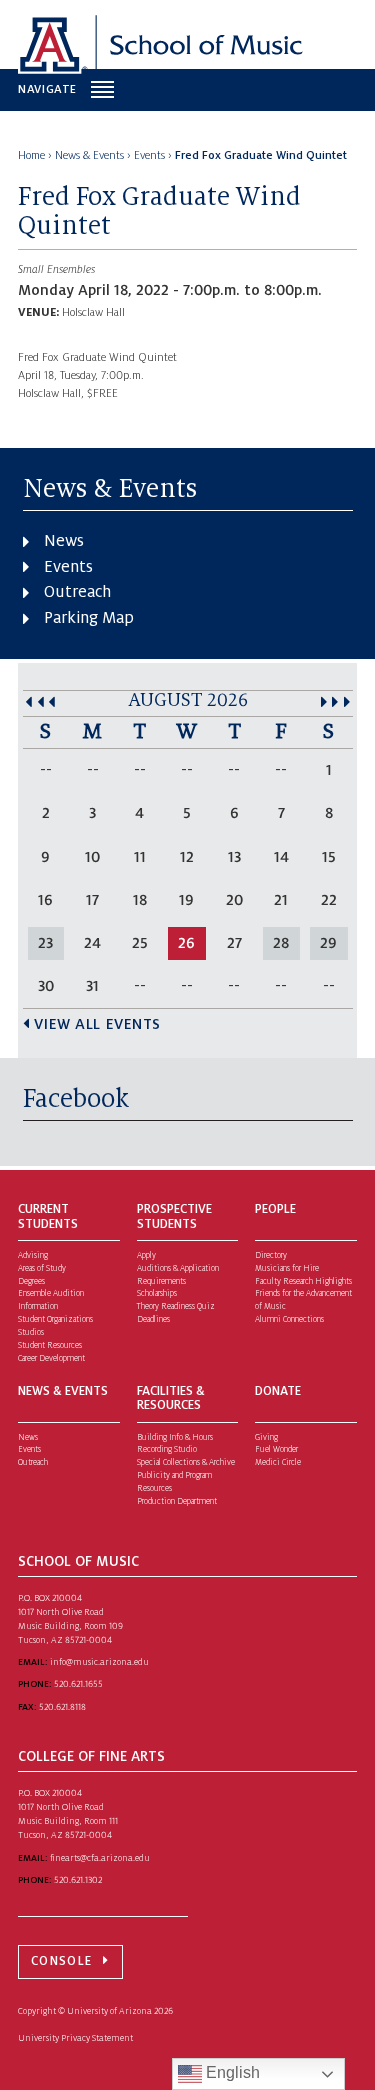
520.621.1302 (78, 1880)
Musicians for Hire (287, 1268)
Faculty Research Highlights (303, 1281)
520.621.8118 (62, 1707)
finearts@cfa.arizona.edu (100, 1858)
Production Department (177, 1501)
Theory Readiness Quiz (176, 1306)
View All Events (97, 1024)
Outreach (77, 592)
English (231, 2072)
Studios (31, 1332)
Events (68, 567)
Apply (146, 1255)
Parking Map (89, 618)
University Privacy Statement (75, 2038)
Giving (266, 1437)
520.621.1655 (78, 1684)
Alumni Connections (289, 1319)
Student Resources (50, 1345)
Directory (271, 1255)
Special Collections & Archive (186, 1462)
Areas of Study (42, 1268)
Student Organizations (55, 1319)
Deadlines (153, 1319)
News (64, 541)
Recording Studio (167, 1449)
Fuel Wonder (276, 1449)
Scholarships (157, 1293)
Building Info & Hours (175, 1437)
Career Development (51, 1358)
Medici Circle (278, 1462)
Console (61, 1961)
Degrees (31, 1281)
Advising (33, 1255)
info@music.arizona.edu (99, 1662)
